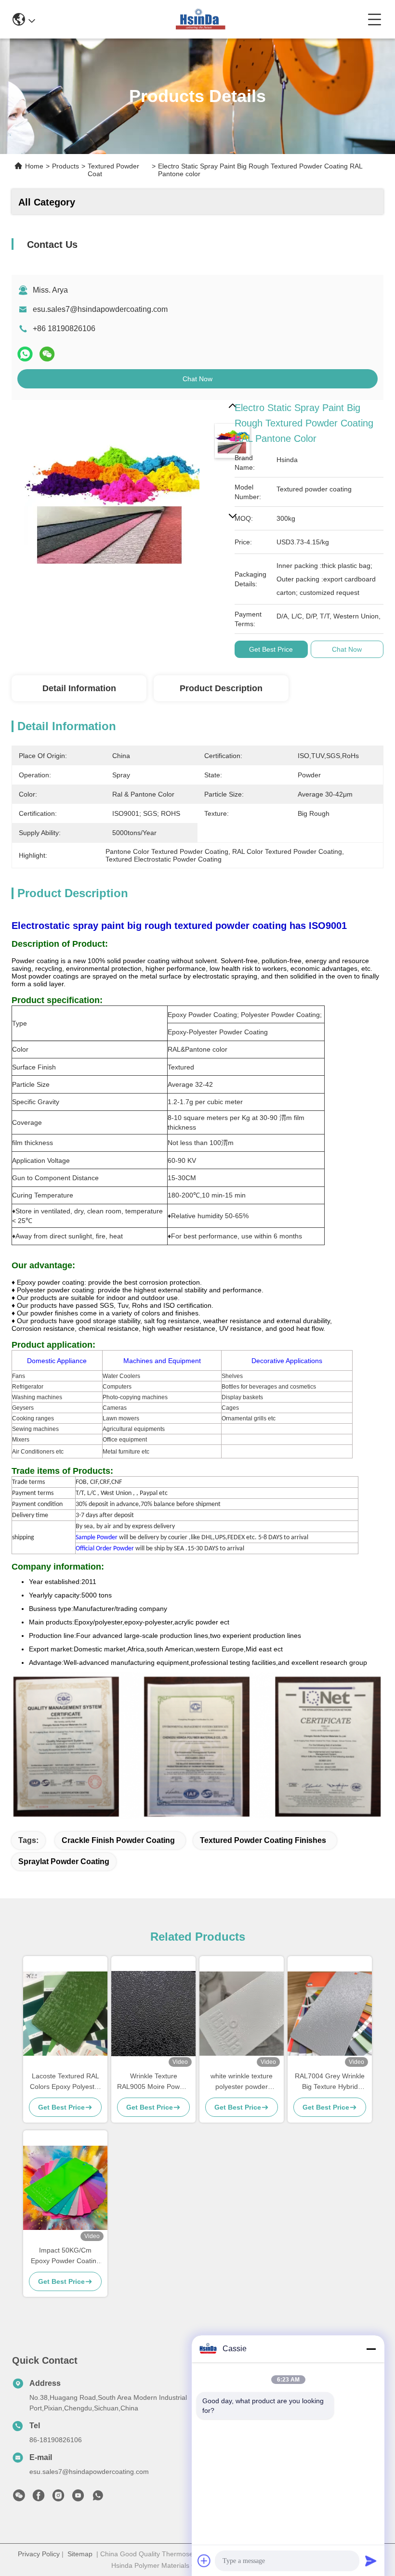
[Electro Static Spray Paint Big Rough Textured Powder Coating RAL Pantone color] (111, 499)
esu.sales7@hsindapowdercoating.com (100, 309)
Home (34, 166)
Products (66, 166)
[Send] (371, 2561)
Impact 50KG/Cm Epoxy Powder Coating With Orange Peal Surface (66, 2256)
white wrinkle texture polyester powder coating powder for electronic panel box (242, 2082)
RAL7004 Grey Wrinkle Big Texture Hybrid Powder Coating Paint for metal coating (330, 2082)
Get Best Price (271, 649)
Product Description (221, 688)
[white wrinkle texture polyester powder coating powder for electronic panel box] (242, 2014)
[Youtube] (78, 2498)
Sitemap (80, 2554)
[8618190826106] (98, 2498)
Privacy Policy (39, 2554)
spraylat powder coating (64, 1861)
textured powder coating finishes (263, 1840)
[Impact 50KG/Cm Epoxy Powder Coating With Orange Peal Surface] (65, 2188)
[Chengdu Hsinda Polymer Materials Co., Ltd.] (201, 19)
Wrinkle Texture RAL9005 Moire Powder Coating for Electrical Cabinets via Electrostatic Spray (153, 2082)
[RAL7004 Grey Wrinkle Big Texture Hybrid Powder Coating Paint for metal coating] (330, 2014)
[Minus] (371, 2349)
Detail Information (79, 688)
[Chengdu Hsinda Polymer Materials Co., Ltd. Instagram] (58, 2498)
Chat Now (197, 379)
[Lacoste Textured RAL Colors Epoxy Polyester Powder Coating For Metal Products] (65, 2014)
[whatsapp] (25, 354)
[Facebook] (39, 2498)
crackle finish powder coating (118, 1840)
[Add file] (204, 2561)
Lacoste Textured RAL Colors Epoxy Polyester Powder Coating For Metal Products (65, 2082)
